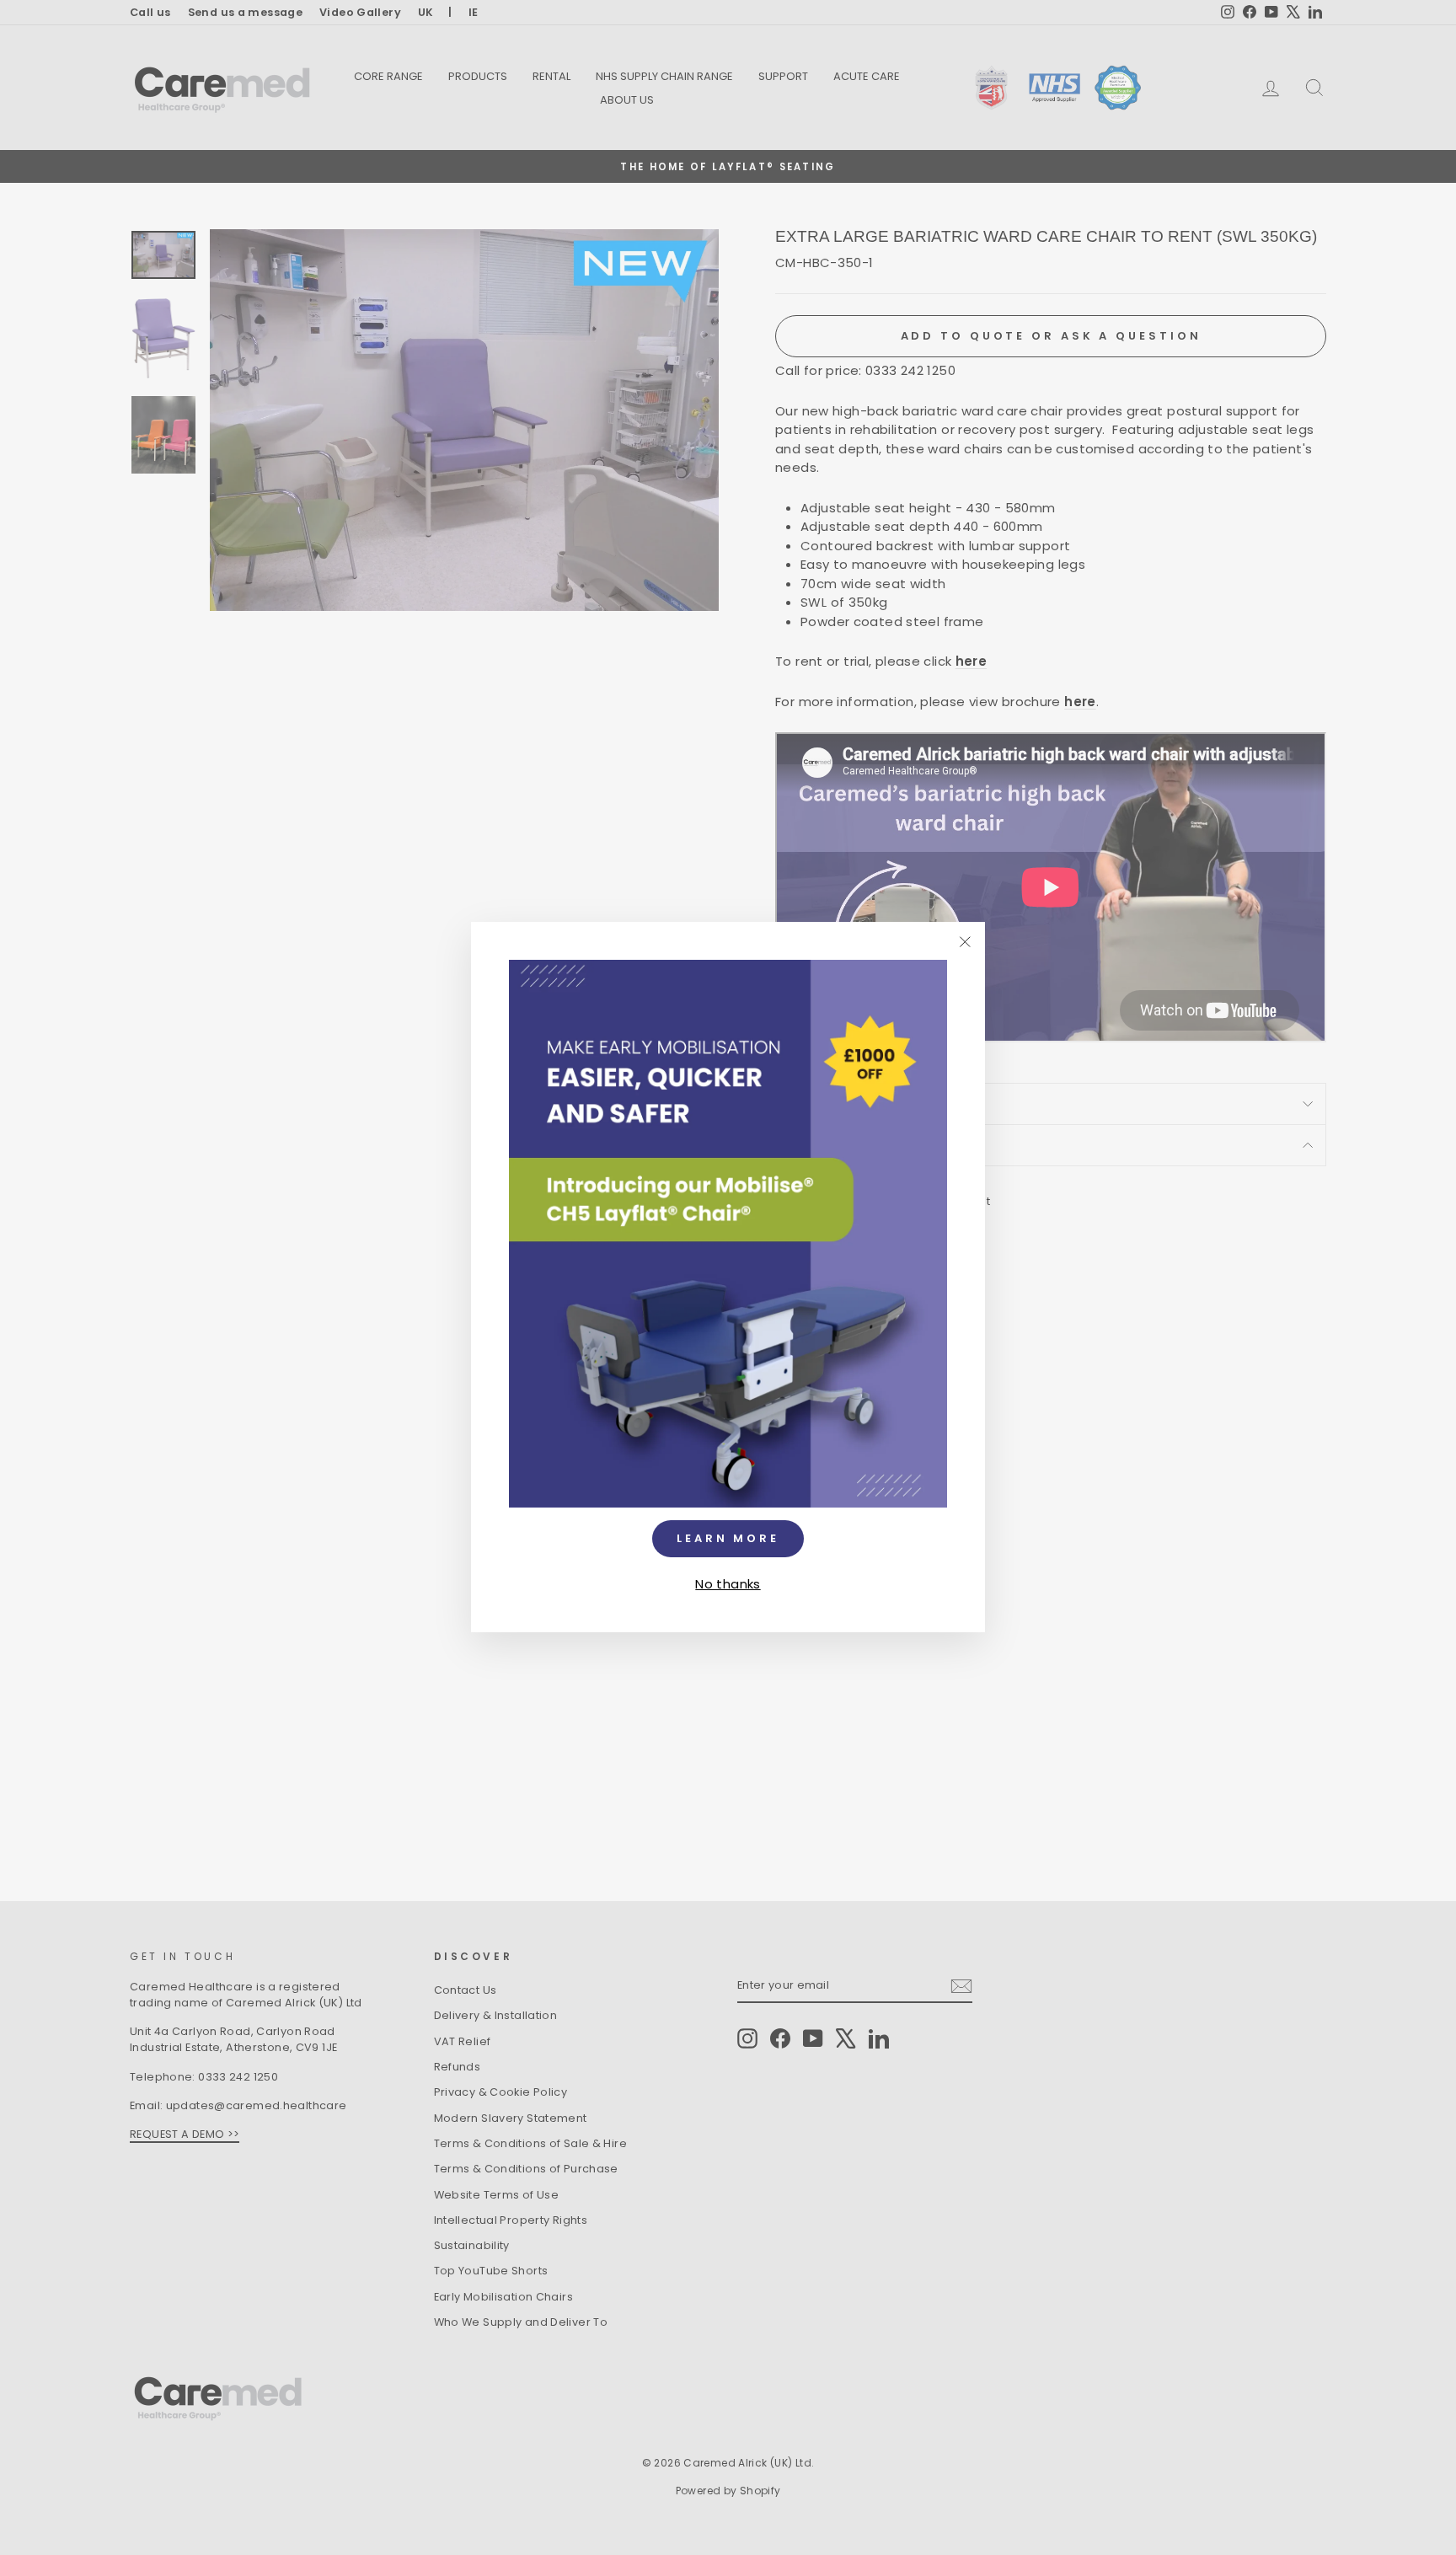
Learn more (728, 1538)
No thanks (728, 1584)
